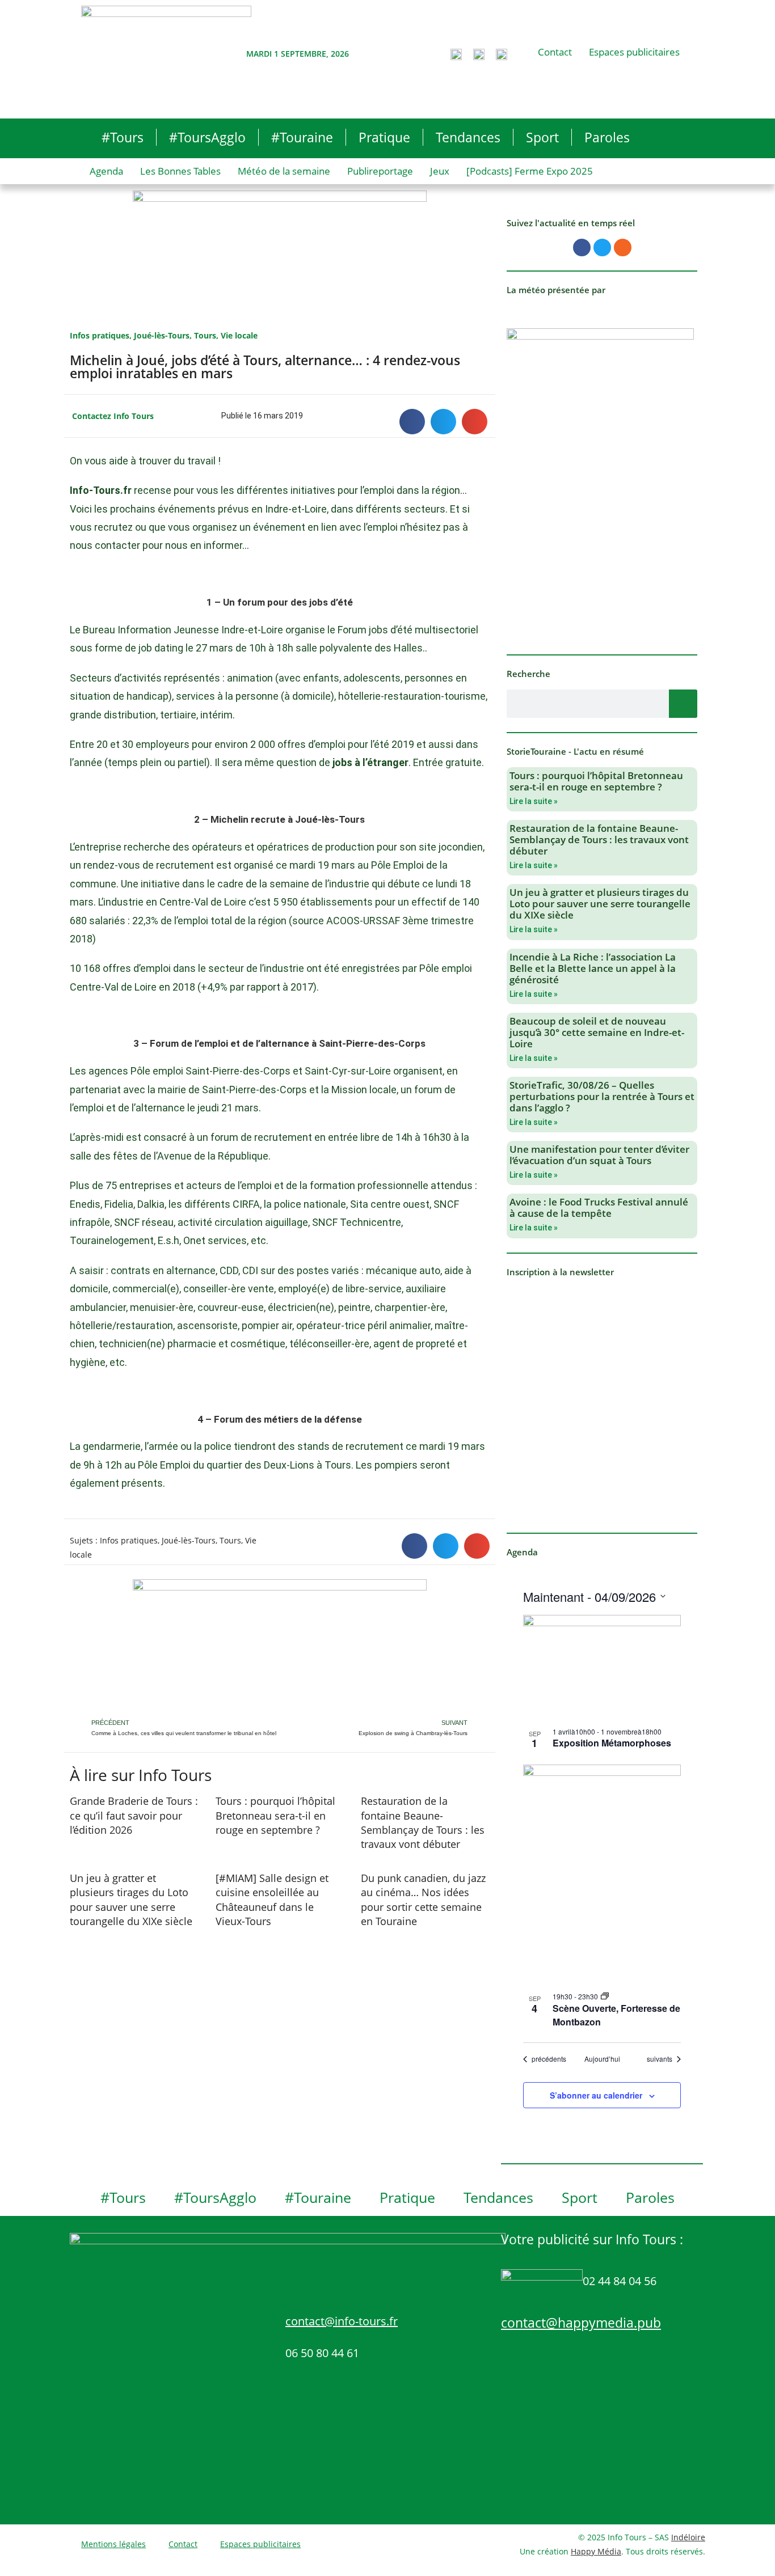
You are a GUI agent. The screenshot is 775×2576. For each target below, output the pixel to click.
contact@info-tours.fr (342, 2321)
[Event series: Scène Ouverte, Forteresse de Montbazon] (605, 1996)
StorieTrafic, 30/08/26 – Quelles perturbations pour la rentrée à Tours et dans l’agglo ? (602, 1096)
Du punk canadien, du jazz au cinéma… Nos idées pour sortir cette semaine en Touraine (423, 1900)
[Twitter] (602, 248)
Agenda (106, 171)
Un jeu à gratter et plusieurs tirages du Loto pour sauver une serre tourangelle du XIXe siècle (131, 1900)
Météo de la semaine (284, 171)
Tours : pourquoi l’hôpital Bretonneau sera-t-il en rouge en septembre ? (275, 1815)
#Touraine (302, 137)
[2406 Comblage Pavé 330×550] (600, 483)
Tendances (468, 137)
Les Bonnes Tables (180, 171)
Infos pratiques (100, 335)
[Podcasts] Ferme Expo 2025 (530, 171)
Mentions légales (113, 2544)
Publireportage (380, 171)
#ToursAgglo (207, 137)
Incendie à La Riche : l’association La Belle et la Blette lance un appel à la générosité (593, 968)
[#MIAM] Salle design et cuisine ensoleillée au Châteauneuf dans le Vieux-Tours (272, 1900)
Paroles (607, 137)
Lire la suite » (534, 801)
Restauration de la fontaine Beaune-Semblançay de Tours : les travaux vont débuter (423, 1822)
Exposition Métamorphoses (612, 1743)
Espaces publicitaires (634, 52)
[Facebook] (582, 248)
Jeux (440, 171)
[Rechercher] (683, 704)
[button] (412, 422)
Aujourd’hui (602, 2059)
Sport (542, 137)
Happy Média (596, 2551)
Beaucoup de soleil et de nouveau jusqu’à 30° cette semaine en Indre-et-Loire (597, 1032)
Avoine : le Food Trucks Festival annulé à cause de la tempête (599, 1207)
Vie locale (239, 335)
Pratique (384, 137)
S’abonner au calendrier (596, 2095)
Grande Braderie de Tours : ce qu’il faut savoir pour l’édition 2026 (134, 1815)
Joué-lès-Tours (162, 335)
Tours (205, 335)
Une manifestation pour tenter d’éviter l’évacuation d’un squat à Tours (599, 1155)
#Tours (123, 137)
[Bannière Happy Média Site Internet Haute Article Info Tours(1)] (280, 1647)
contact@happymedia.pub (581, 2323)
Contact (555, 52)
